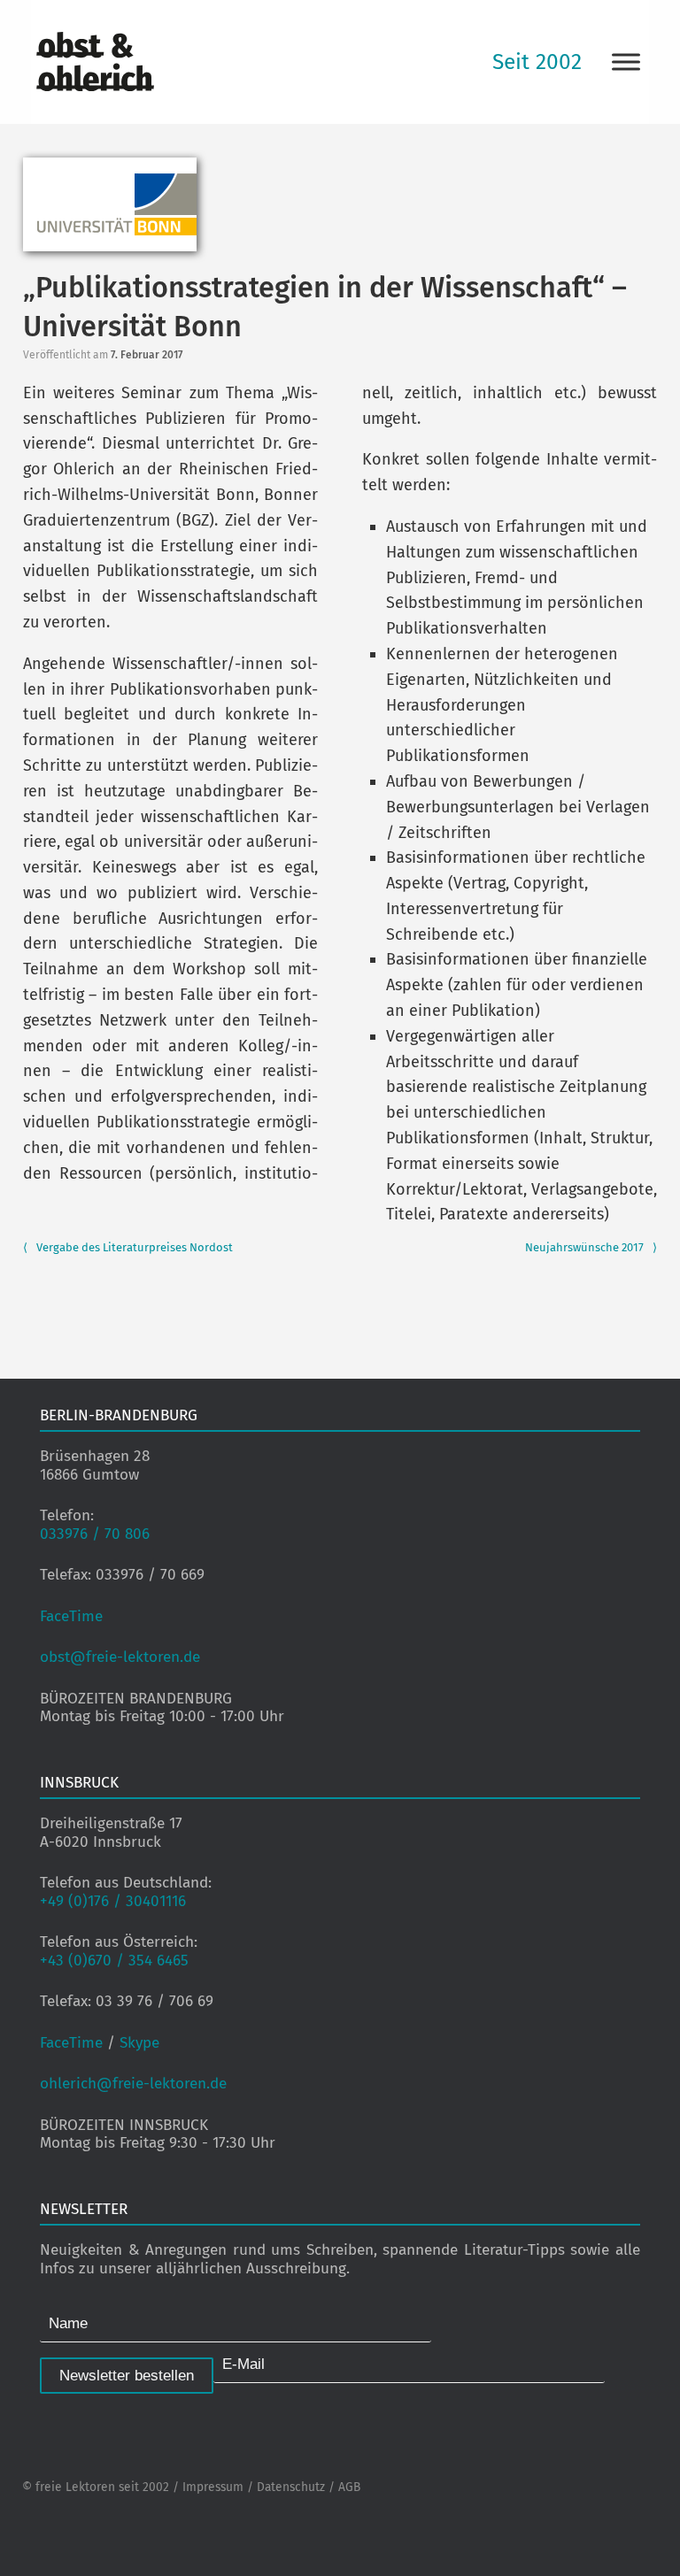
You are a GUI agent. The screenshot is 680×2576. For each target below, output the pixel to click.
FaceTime (71, 1616)
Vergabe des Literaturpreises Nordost (128, 1247)
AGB (349, 2487)
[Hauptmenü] (626, 62)
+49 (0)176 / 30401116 (113, 1901)
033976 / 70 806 (95, 1534)
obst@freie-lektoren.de (120, 1657)
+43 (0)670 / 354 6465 (114, 1961)
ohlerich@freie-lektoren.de (133, 2084)
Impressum (213, 2487)
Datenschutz (291, 2487)
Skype (139, 2043)
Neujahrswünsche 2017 (591, 1247)
